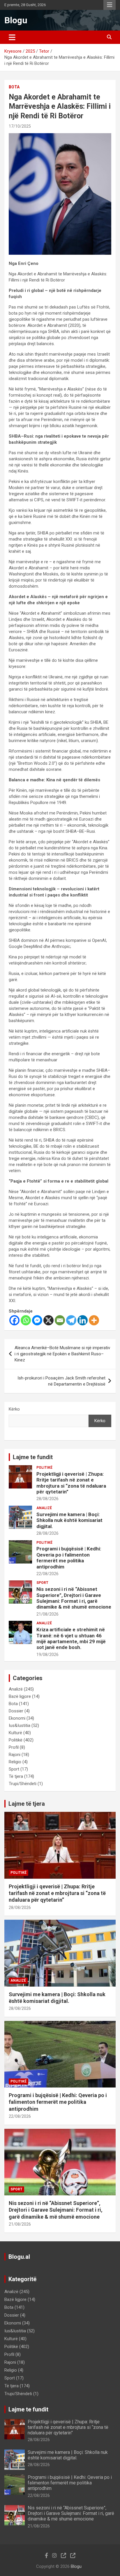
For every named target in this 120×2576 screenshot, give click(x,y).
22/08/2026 (47, 1574)
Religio (15, 1762)
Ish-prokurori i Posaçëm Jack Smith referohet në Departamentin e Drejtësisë (61, 1381)
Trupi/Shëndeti (23, 1784)
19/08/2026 (47, 1655)
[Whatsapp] (26, 1320)
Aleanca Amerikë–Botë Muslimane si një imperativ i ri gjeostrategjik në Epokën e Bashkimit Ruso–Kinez (62, 1354)
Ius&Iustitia (20, 1725)
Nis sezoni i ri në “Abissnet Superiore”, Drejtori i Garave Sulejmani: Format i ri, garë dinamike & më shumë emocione (74, 1598)
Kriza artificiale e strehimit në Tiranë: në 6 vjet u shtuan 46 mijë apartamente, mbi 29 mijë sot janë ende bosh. (71, 1638)
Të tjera (16, 1776)
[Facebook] (14, 1320)
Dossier (16, 1711)
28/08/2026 (47, 1499)
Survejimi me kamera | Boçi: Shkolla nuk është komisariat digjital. (69, 1520)
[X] (48, 1320)
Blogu (16, 20)
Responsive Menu (110, 5)
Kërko (14, 1409)
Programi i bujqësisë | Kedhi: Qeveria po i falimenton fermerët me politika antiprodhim (69, 1558)
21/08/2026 (47, 1614)
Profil (14, 1747)
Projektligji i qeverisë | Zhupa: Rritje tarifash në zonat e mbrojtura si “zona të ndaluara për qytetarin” (71, 1483)
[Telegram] (71, 1320)
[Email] (60, 1320)
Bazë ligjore (20, 1696)
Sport (42, 1583)
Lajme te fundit (33, 1457)
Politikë (44, 1468)
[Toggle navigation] (12, 37)
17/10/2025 (20, 126)
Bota (14, 87)
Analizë (44, 1508)
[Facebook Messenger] (37, 1320)
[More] (94, 1320)
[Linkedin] (83, 1320)
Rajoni (15, 1755)
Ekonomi (17, 1718)
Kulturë (15, 1733)
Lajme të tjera (27, 1804)
